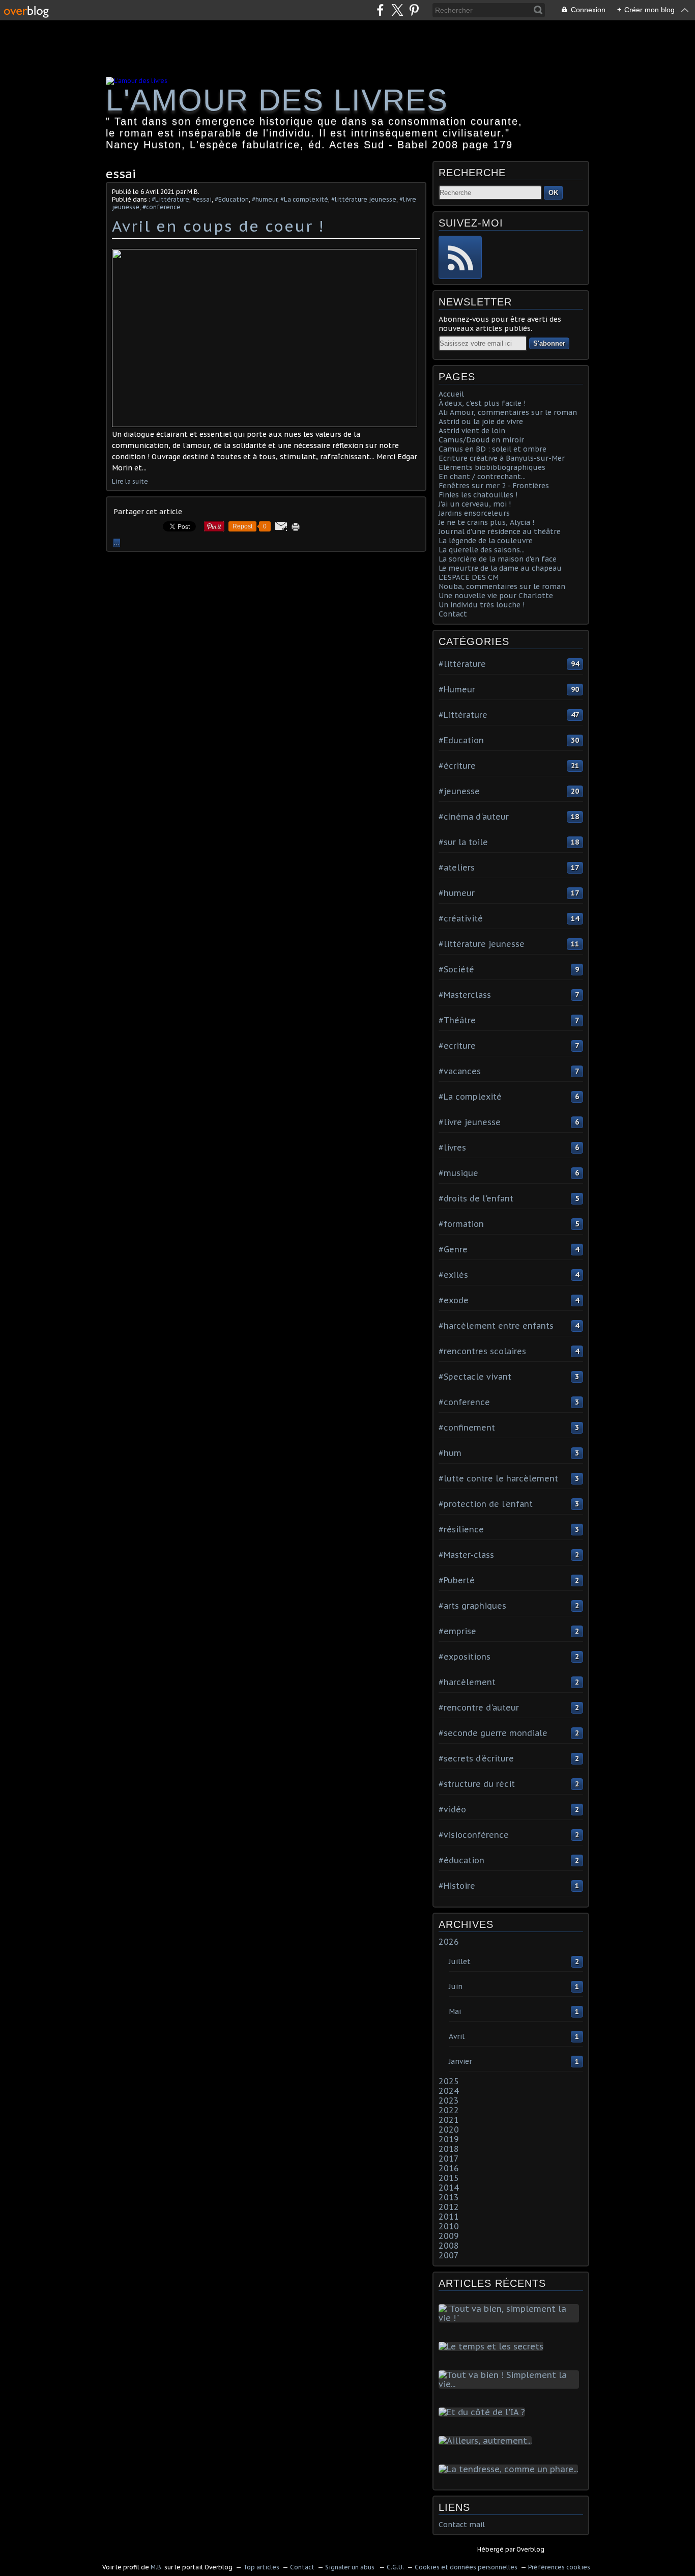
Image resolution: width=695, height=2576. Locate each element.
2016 (449, 2168)
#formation (461, 1224)
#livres (452, 1147)
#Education (232, 199)
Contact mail (462, 2525)
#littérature (462, 664)
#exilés (453, 1275)
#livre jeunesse (470, 1122)
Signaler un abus (351, 2567)
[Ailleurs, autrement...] (487, 2441)
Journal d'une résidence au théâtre (500, 531)
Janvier (460, 2061)
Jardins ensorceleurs (474, 513)
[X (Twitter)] (397, 10)
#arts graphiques (472, 1606)
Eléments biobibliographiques (492, 467)
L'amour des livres (277, 100)
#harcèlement (467, 1682)
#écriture (457, 766)
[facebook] (380, 10)
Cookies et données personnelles (466, 2567)
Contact (453, 614)
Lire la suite (130, 481)
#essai (202, 199)
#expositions (465, 1657)
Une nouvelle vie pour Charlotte (496, 596)
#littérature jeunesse (364, 199)
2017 (449, 2159)
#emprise (457, 1631)
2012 (449, 2207)
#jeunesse (459, 791)
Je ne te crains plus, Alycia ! (486, 522)
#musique (458, 1173)
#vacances (460, 1071)
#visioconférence (474, 1835)
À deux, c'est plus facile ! (482, 403)
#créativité (461, 918)
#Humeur (457, 689)
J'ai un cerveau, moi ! (475, 504)
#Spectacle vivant (475, 1377)
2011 (449, 2217)
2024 (449, 2091)
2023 (449, 2101)
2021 (449, 2120)
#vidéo (452, 1809)
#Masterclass (465, 995)
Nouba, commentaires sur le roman (502, 586)
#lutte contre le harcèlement (498, 1478)
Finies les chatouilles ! (478, 495)
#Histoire (457, 1886)
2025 (449, 2081)
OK (553, 193)
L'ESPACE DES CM (469, 577)
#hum (450, 1453)
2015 (449, 2178)
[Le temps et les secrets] (493, 2346)
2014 (449, 2188)
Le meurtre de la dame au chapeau (500, 568)
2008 (449, 2246)
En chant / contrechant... (482, 477)
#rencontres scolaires (482, 1351)
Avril (457, 2036)
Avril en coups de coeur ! (218, 226)
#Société (456, 969)
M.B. (157, 2567)
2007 (449, 2255)
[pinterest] (414, 10)
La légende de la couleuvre (486, 541)
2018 (449, 2149)
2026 (449, 1942)
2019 (449, 2139)
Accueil (451, 394)
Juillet (460, 1962)
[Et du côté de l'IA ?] (484, 2412)
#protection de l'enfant (486, 1504)
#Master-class (466, 1555)
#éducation (461, 1860)
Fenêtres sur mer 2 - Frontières (494, 486)
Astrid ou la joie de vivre (481, 422)
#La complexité (304, 199)
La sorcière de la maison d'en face (498, 559)
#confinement (467, 1427)
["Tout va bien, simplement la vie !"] (511, 2318)
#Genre (453, 1249)
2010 (449, 2226)
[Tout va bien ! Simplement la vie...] (511, 2384)
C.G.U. (395, 2567)
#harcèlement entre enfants (496, 1326)
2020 (449, 2130)
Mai (455, 2011)
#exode (454, 1300)
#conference (162, 207)
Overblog (530, 2549)
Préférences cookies (559, 2567)
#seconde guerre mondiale (493, 1733)
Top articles (261, 2567)
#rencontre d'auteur (479, 1707)
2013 (449, 2197)
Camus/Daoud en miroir (481, 440)
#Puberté (457, 1580)
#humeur (265, 199)
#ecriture (457, 1046)
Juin (456, 1986)
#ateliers (457, 867)
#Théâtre (457, 1020)
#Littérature (170, 199)
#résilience (461, 1529)
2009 (449, 2236)
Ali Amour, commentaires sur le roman (508, 412)
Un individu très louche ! (482, 605)
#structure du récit (477, 1784)
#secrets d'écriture (476, 1758)
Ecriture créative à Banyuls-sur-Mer (502, 458)
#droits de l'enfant (476, 1198)
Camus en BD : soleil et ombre (493, 449)
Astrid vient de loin (472, 431)
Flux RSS (460, 257)
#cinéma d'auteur (474, 817)
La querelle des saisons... (482, 550)
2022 (449, 2110)
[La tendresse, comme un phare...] (510, 2469)
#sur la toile (463, 842)
